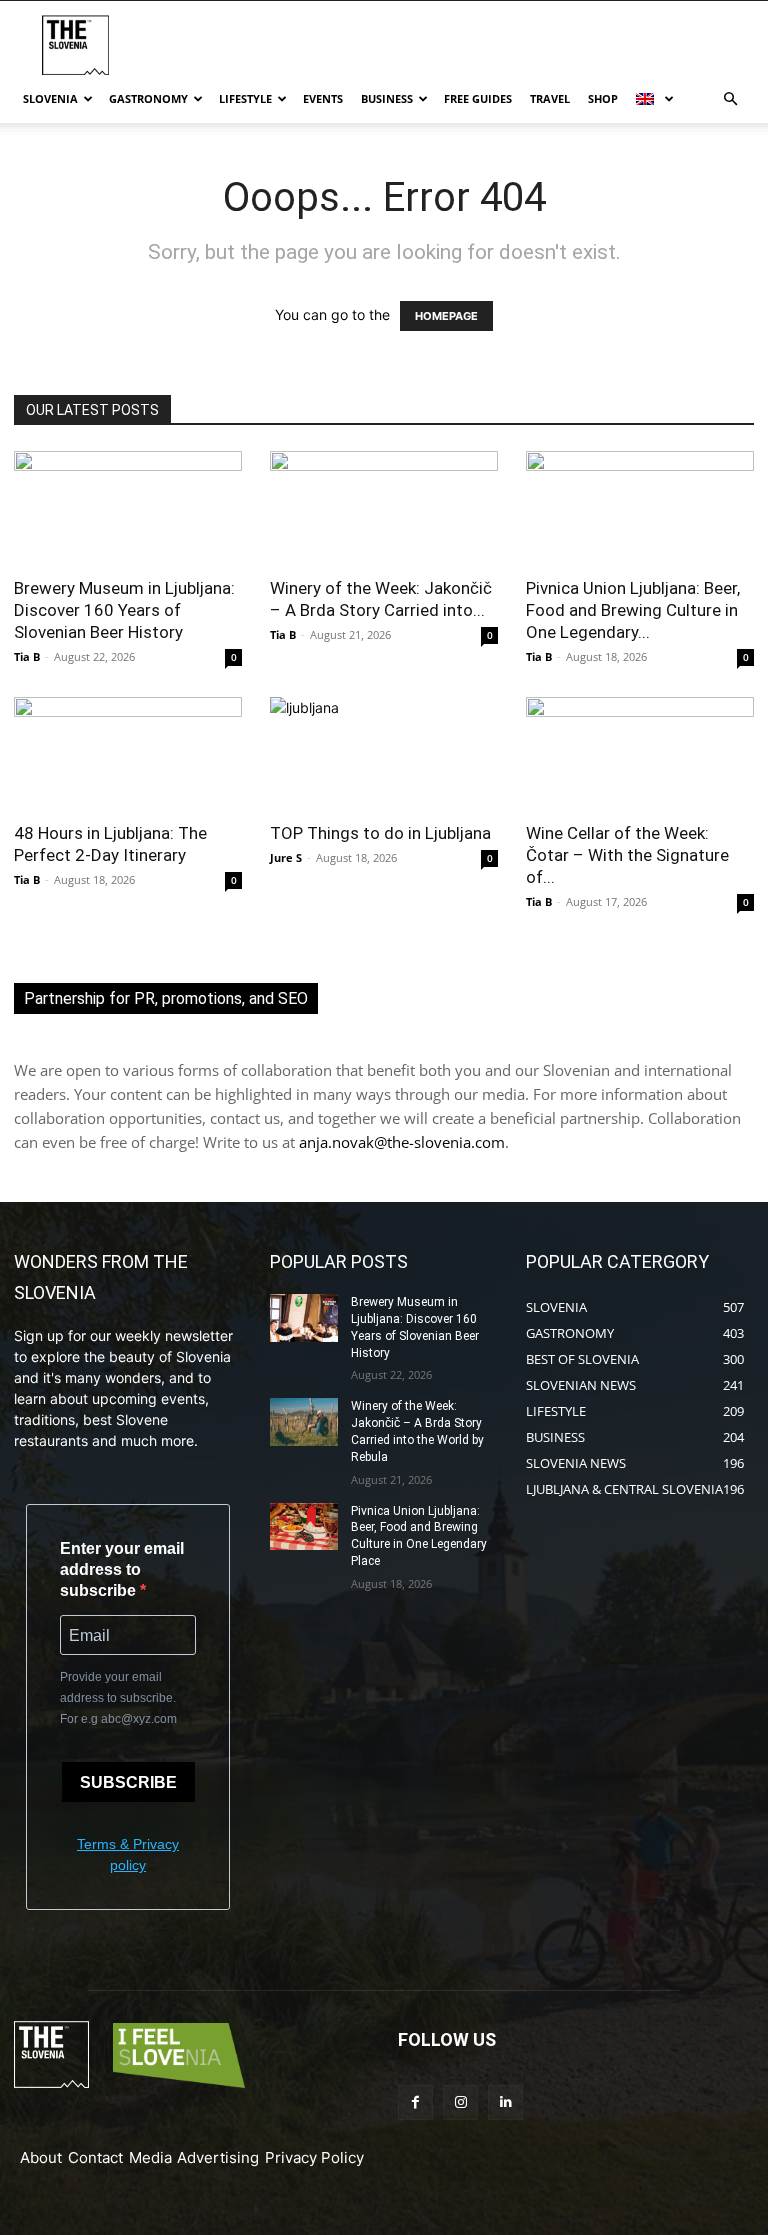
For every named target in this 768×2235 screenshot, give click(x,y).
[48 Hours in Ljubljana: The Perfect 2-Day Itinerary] (128, 753)
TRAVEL (550, 98)
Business (387, 98)
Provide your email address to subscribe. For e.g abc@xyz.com (118, 1698)
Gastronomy (148, 98)
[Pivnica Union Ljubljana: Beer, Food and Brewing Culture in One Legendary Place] (640, 507)
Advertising (218, 2157)
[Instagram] (460, 2102)
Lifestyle (245, 98)
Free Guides (478, 98)
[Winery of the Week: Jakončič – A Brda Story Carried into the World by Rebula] (384, 507)
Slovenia (50, 98)
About (41, 2157)
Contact (95, 2157)
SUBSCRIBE (128, 1782)
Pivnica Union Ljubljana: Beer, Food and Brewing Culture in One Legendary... (633, 610)
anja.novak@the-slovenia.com (402, 1142)
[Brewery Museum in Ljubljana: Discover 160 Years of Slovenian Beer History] (128, 507)
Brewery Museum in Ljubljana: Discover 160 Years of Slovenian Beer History (124, 610)
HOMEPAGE (446, 316)
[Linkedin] (505, 2102)
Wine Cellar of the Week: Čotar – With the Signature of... (627, 855)
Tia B (27, 656)
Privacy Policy (314, 2157)
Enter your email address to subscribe (122, 1569)
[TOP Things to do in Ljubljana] (384, 753)
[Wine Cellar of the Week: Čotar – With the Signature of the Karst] (640, 753)
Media (150, 2157)
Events (323, 98)
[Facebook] (415, 2102)
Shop (603, 98)
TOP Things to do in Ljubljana (380, 833)
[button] (730, 99)
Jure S (286, 857)
